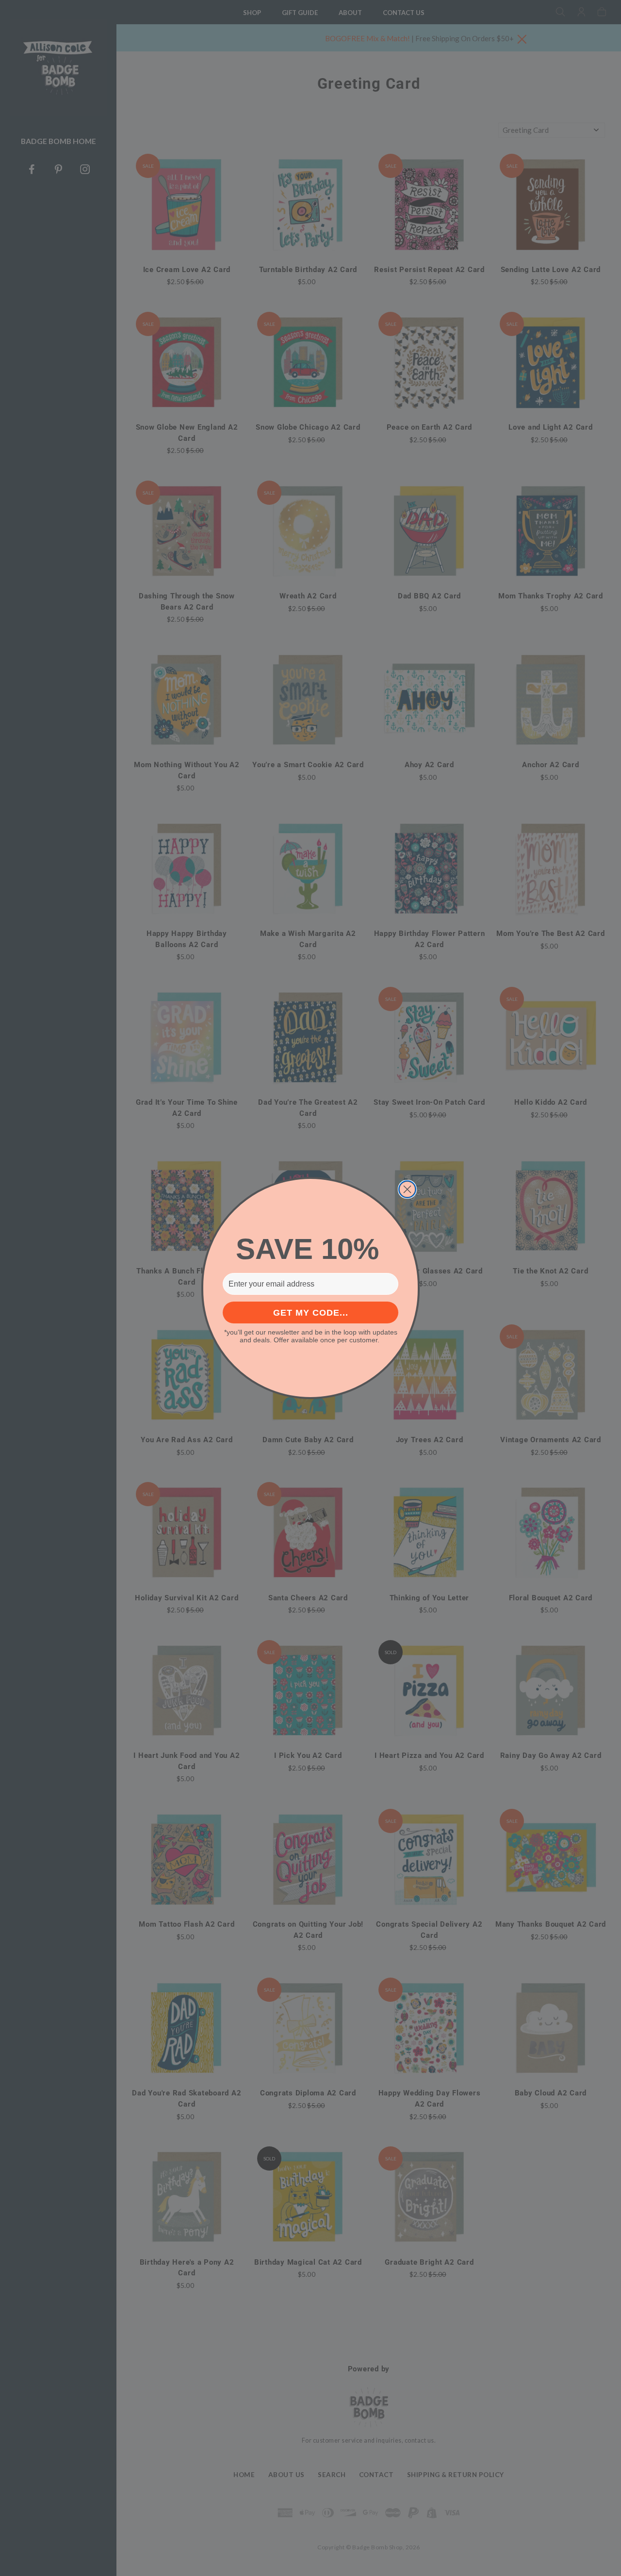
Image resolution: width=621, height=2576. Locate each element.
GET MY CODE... (311, 1313)
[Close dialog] (407, 1189)
